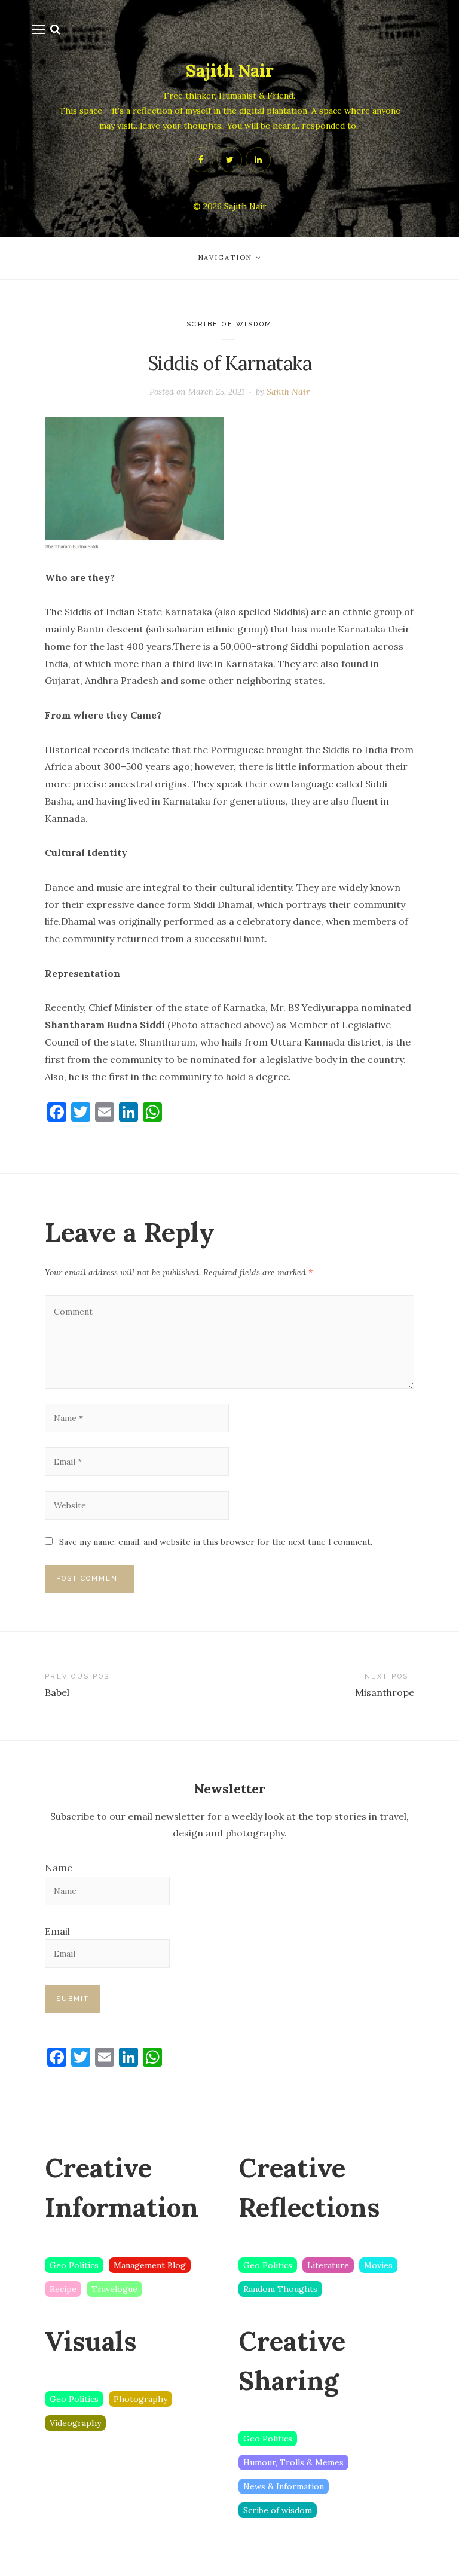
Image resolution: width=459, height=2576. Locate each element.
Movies (378, 2265)
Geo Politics (74, 2265)
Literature (328, 2265)
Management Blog (150, 2265)
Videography (75, 2423)
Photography (140, 2399)
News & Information (284, 2486)
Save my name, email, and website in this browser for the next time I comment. (216, 1542)
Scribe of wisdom (229, 324)
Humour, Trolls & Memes (293, 2462)
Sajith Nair (230, 71)
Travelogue (114, 2289)
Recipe (63, 2289)
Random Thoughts (280, 2289)
